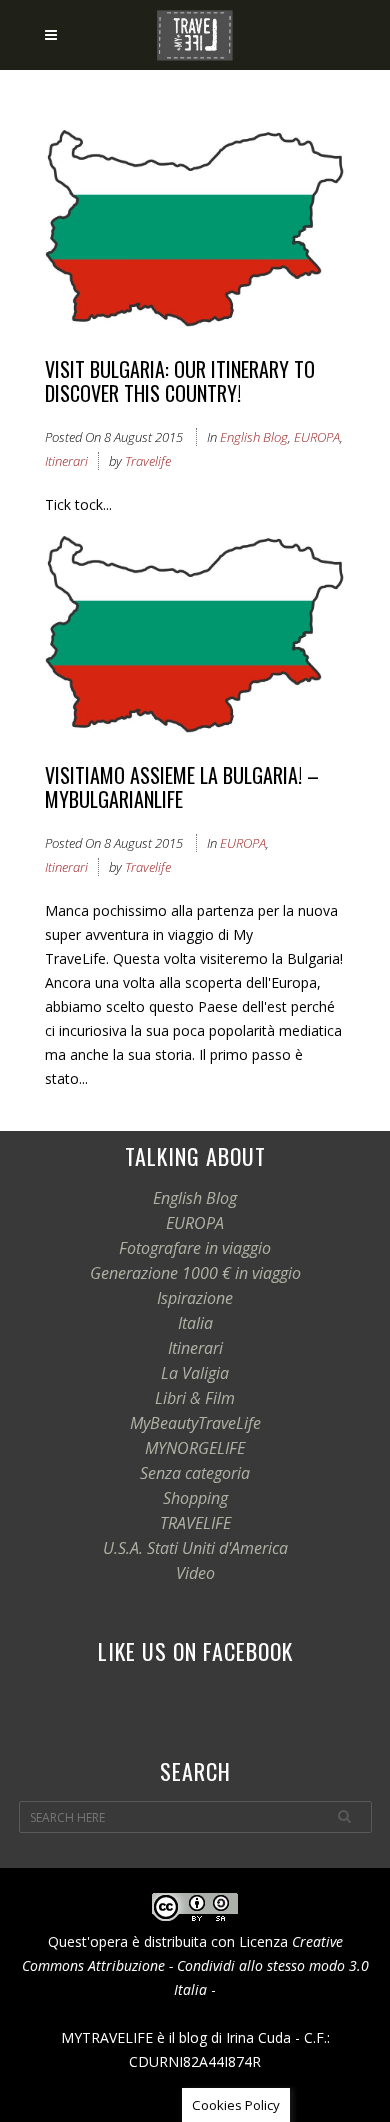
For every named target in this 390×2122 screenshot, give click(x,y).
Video (195, 1573)
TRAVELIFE (195, 1523)
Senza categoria (195, 1473)
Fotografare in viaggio (195, 1248)
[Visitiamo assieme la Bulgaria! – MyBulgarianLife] (195, 637)
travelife (148, 461)
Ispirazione (195, 1298)
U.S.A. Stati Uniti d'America (195, 1548)
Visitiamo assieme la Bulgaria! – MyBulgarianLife (182, 787)
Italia (195, 1323)
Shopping (195, 1498)
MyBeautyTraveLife (195, 1423)
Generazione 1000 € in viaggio (195, 1273)
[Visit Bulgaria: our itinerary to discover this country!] (195, 231)
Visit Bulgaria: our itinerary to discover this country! (180, 381)
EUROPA (317, 437)
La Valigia (195, 1373)
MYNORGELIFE (195, 1448)
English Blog (254, 437)
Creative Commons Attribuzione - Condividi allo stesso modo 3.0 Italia (195, 1965)
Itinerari (66, 461)
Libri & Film (195, 1398)
